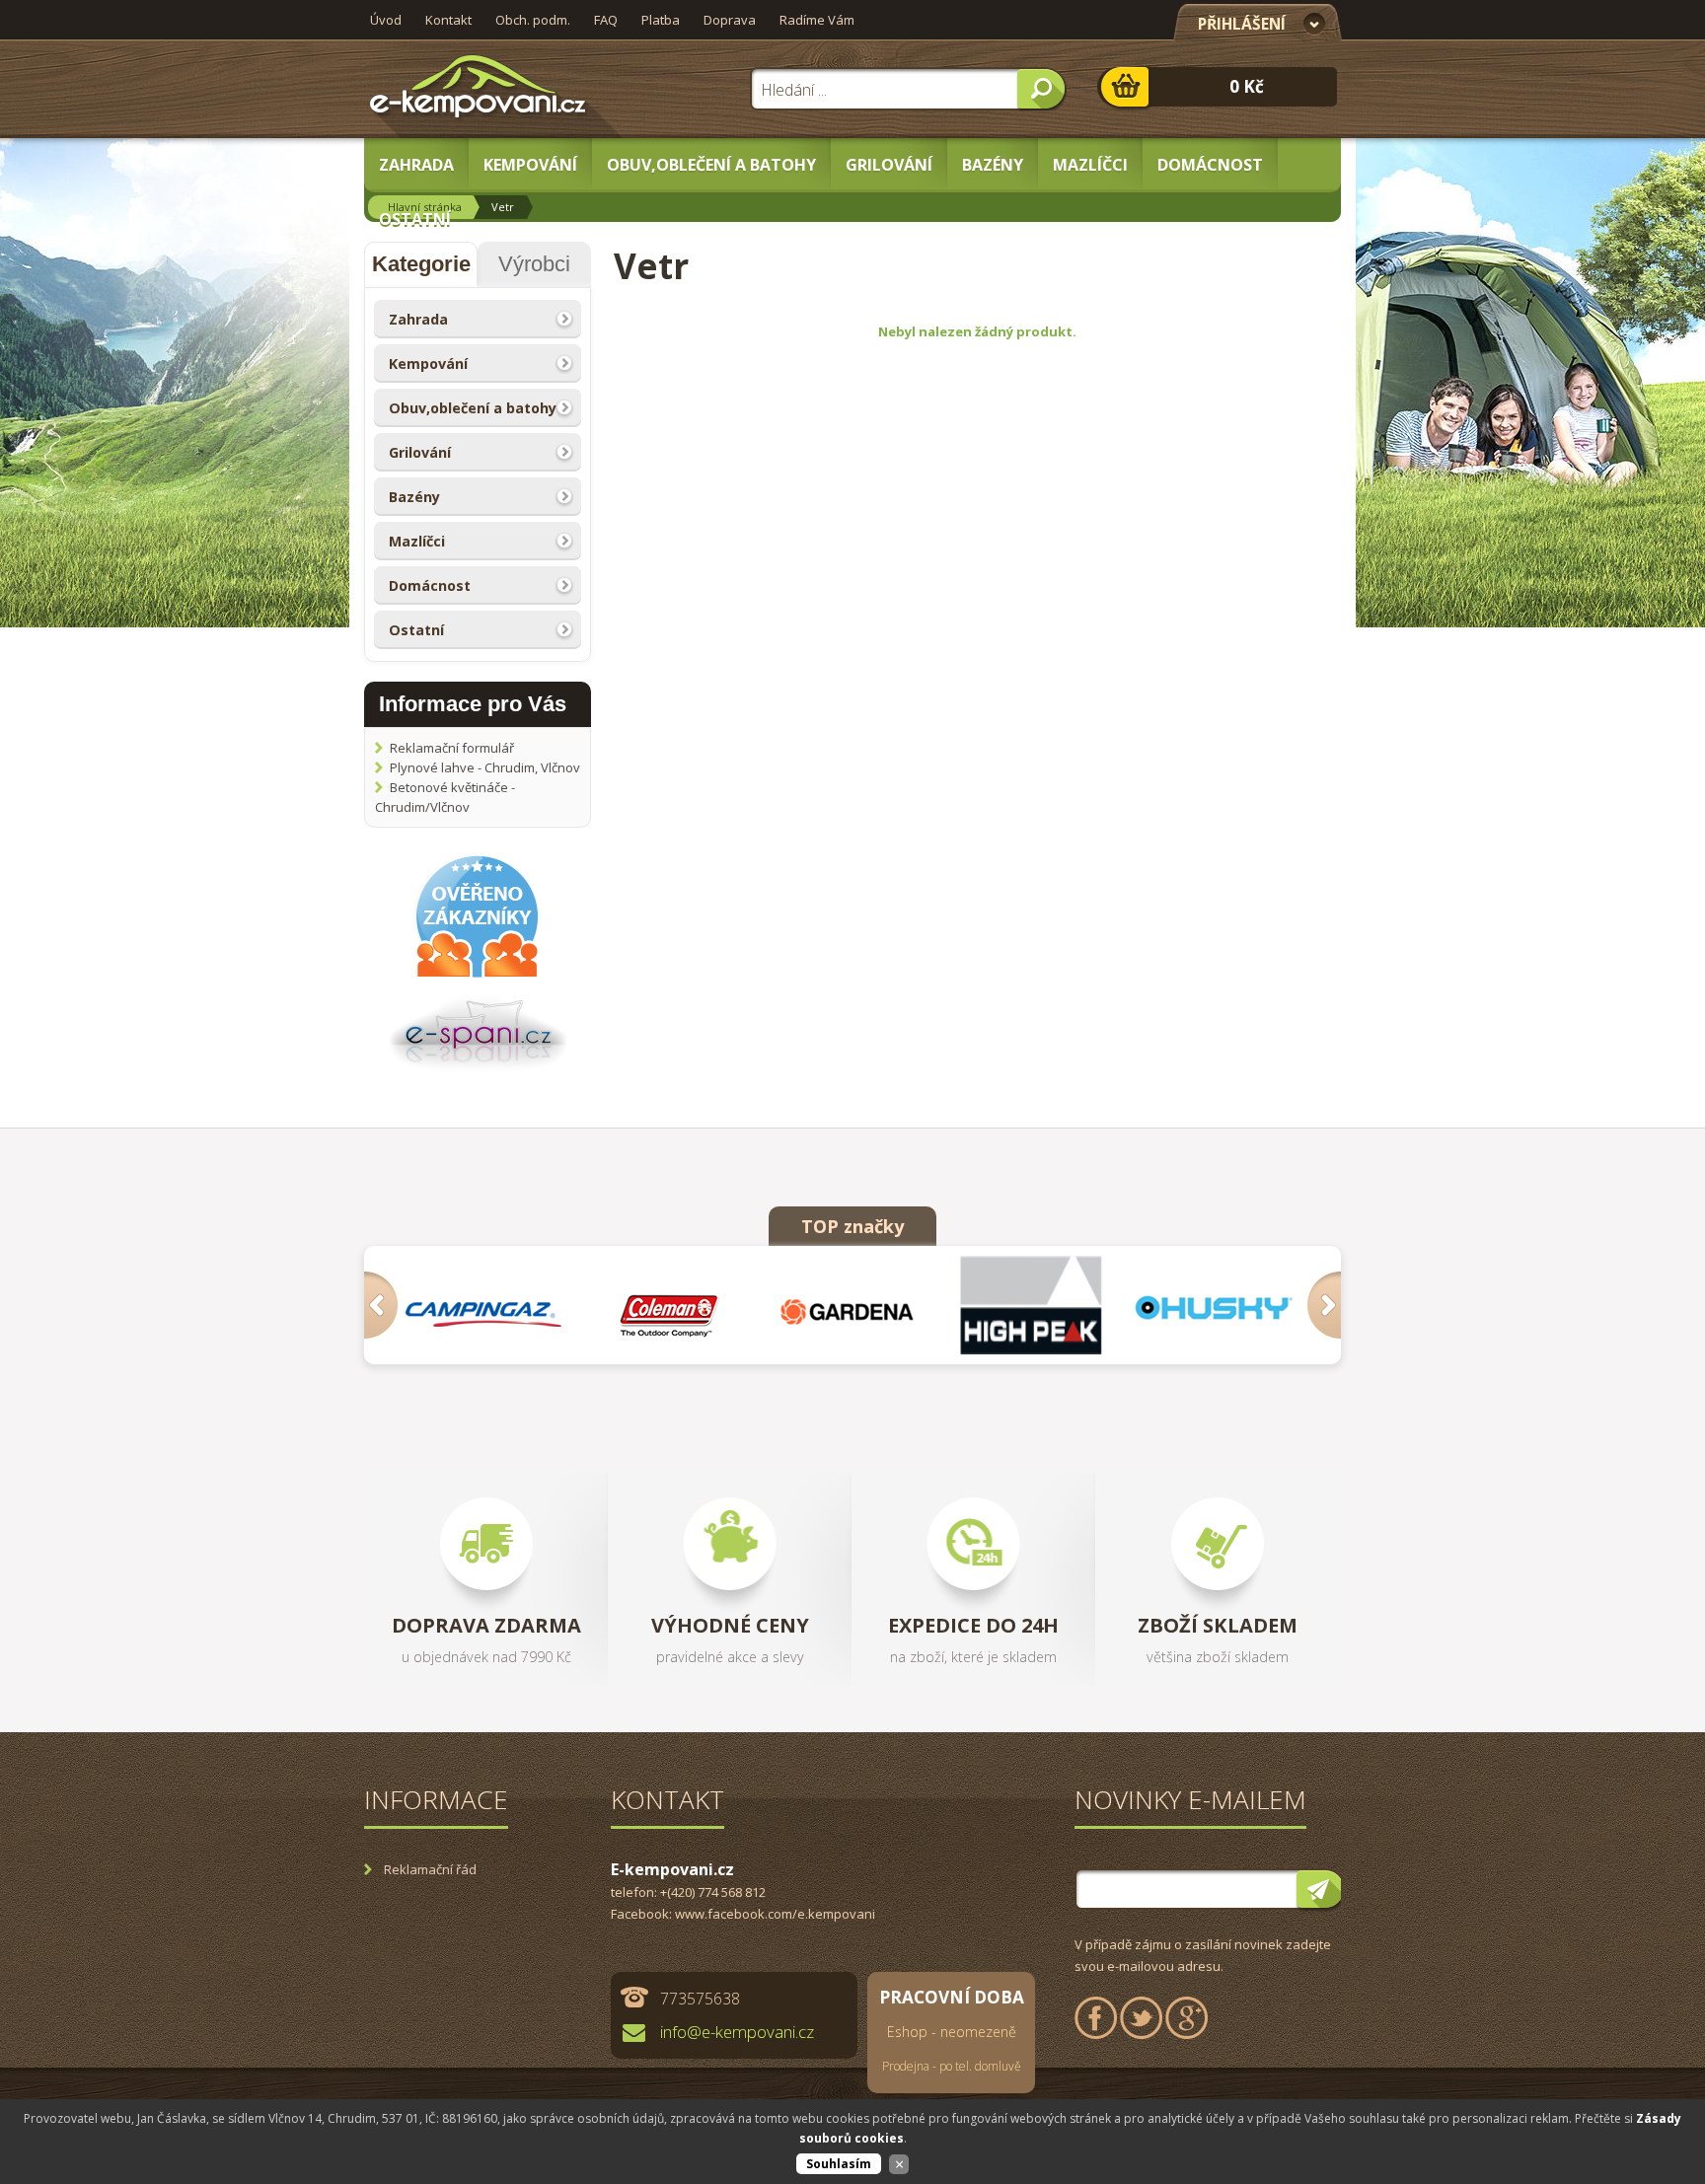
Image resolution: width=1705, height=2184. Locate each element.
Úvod (386, 20)
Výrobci (534, 264)
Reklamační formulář (452, 748)
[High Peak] (1037, 1305)
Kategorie (421, 264)
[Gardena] (854, 1305)
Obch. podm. (533, 20)
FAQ (606, 20)
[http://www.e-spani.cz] (478, 1069)
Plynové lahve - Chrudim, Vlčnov (485, 767)
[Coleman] (671, 1305)
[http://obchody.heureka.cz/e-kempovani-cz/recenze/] (478, 976)
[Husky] (1219, 1305)
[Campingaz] (489, 1305)
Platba (661, 20)
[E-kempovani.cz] (479, 89)
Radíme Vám (817, 20)
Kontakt (448, 20)
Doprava (730, 20)
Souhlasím (839, 2164)
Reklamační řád (430, 1869)
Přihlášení (1242, 24)
